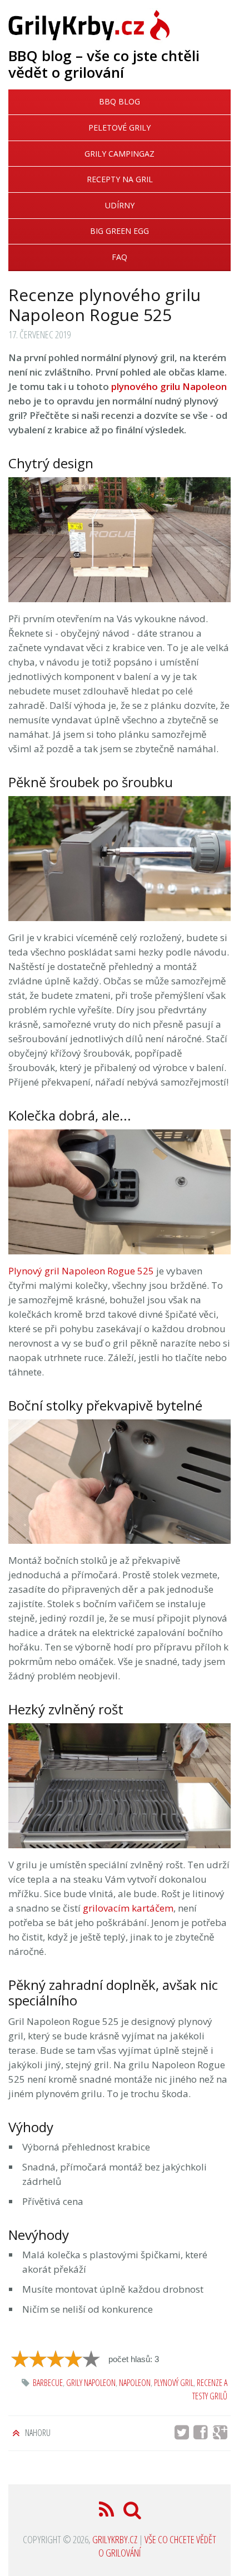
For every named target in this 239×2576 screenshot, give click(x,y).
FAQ (120, 257)
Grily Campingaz (120, 154)
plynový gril (174, 2383)
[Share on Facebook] (204, 2435)
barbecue (48, 2383)
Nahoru (37, 2433)
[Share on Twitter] (183, 2435)
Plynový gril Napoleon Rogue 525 (81, 1271)
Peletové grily (120, 127)
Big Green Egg (120, 231)
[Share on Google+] (222, 2435)
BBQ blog (120, 101)
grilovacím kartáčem (128, 1908)
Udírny (120, 205)
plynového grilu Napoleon (169, 386)
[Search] (133, 2513)
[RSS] (108, 2513)
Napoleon (135, 2383)
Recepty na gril (120, 179)
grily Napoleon (91, 2383)
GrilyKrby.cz (115, 2539)
